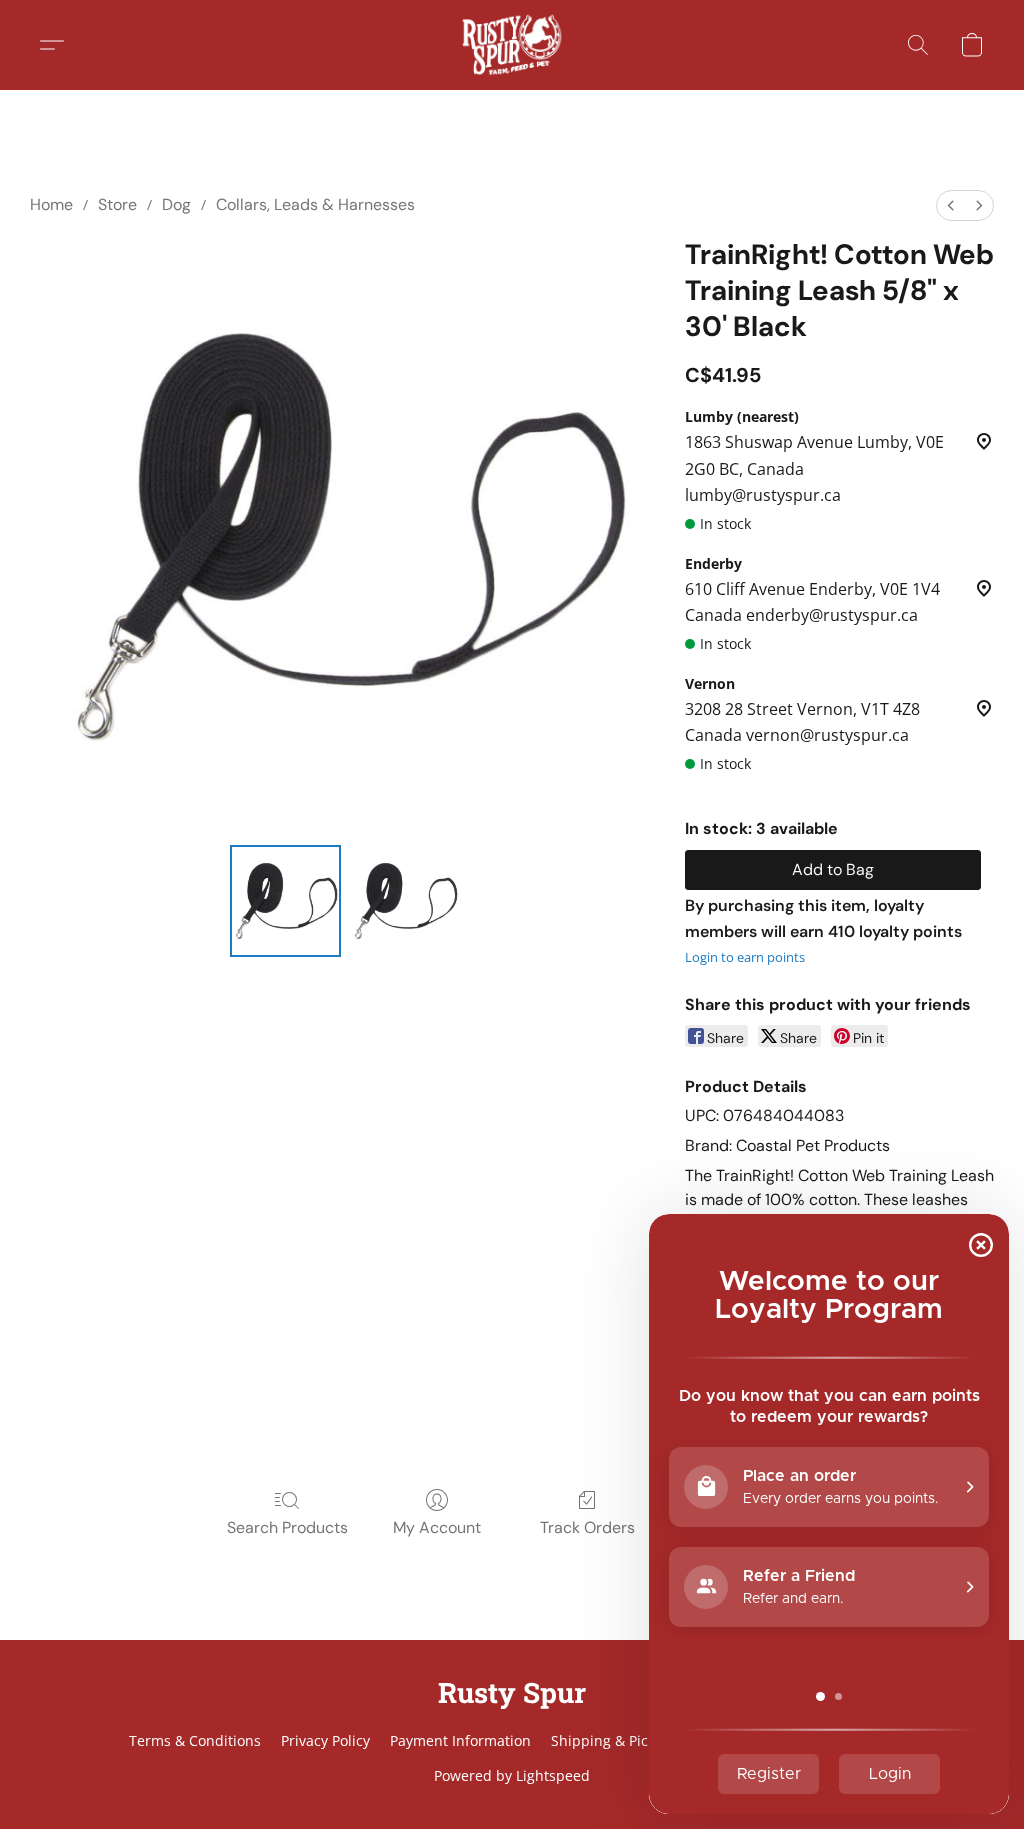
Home (51, 204)
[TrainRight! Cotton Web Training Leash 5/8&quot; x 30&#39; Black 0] (286, 901)
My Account (437, 1527)
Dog (176, 204)
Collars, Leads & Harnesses (315, 204)
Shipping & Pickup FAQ (627, 1740)
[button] (512, 45)
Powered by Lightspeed (512, 1775)
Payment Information (460, 1740)
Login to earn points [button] (745, 957)
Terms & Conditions (195, 1740)
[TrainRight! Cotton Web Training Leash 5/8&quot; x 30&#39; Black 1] (405, 901)
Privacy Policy (325, 1740)
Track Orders (587, 1527)
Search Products (287, 1527)
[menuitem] (951, 205)
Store (117, 204)
